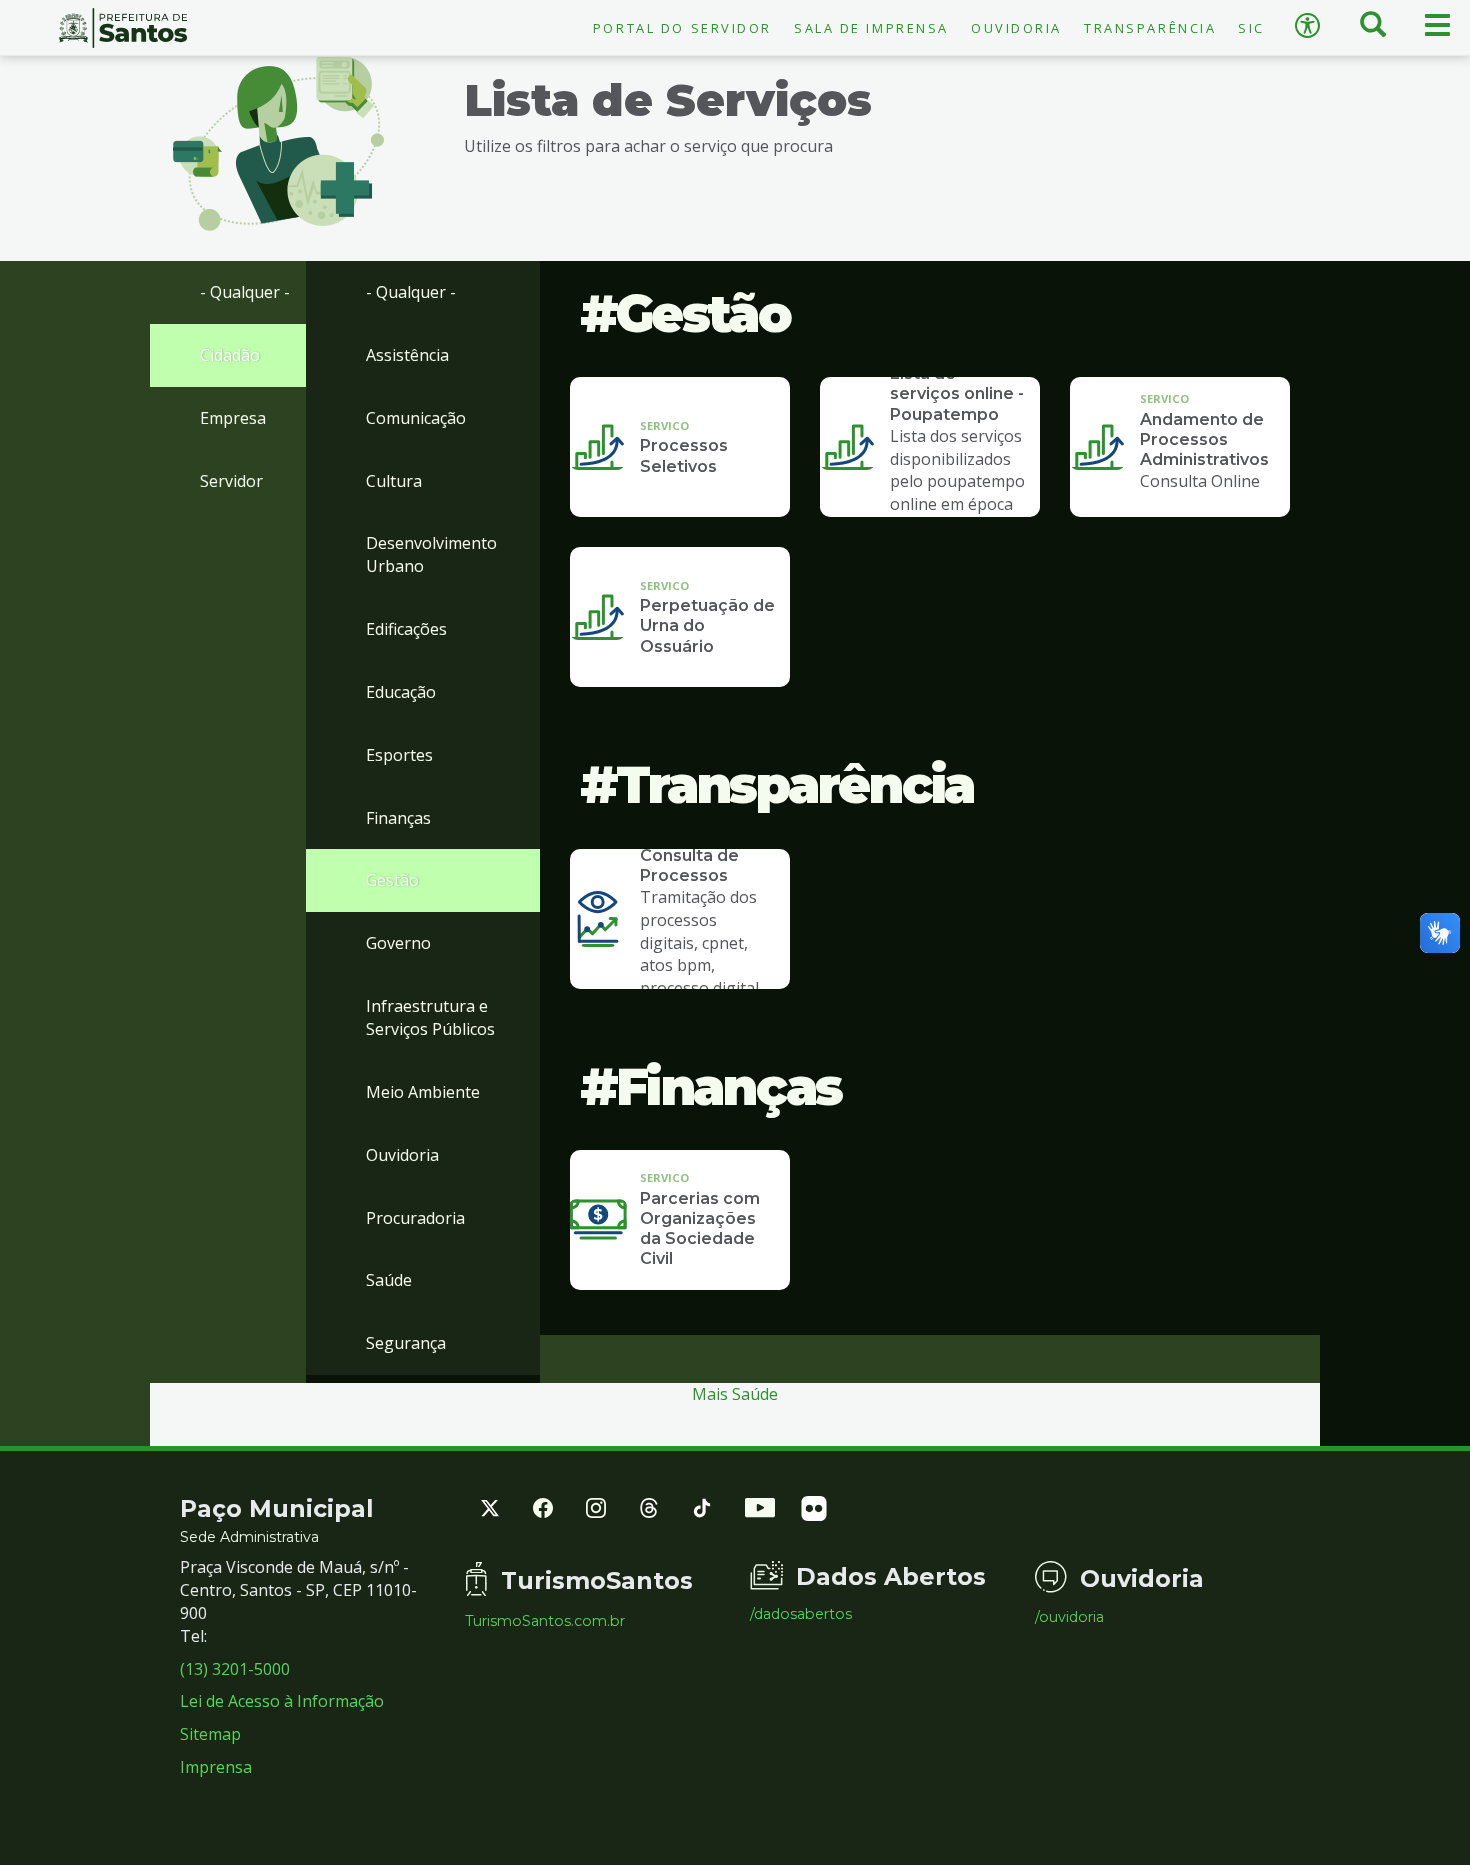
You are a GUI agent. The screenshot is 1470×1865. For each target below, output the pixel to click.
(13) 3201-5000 (235, 1669)
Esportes (399, 755)
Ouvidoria (1016, 28)
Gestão (392, 880)
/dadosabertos (801, 1614)
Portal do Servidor (682, 28)
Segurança (406, 1343)
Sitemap (210, 1734)
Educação (401, 692)
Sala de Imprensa (871, 28)
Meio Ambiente (423, 1092)
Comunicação (416, 418)
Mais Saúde (735, 1394)
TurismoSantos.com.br (545, 1621)
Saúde (389, 1280)
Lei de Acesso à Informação (282, 1701)
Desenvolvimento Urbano (431, 554)
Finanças (398, 818)
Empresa (233, 418)
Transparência (1150, 28)
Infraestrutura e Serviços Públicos (430, 1017)
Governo (398, 943)
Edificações (406, 629)
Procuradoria (415, 1218)
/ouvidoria (1069, 1617)
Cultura (394, 481)
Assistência (407, 355)
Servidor (231, 481)
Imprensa (216, 1767)
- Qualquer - (245, 292)
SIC (1251, 28)
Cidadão (230, 355)
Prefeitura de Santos (122, 28)
